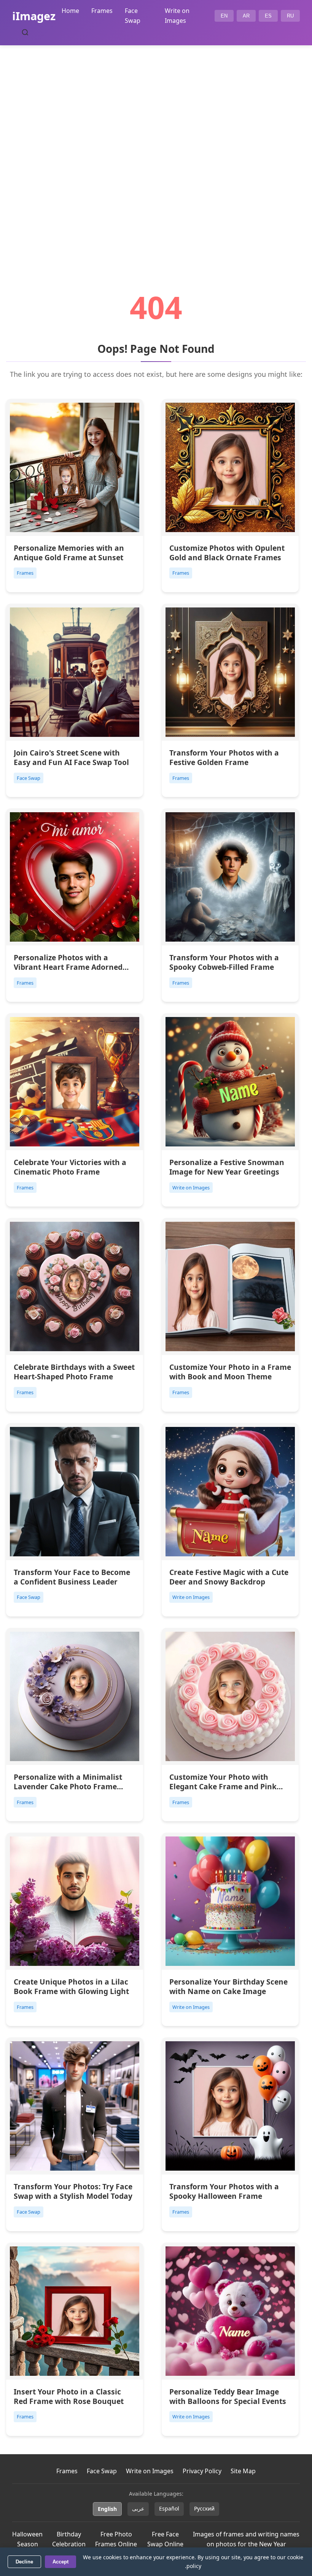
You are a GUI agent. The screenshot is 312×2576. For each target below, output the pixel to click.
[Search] (25, 32)
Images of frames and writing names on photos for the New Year (246, 2539)
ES (268, 16)
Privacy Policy (202, 2471)
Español (169, 2508)
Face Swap (102, 2471)
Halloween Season (27, 2539)
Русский (204, 2508)
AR (246, 16)
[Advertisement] (156, 147)
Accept (60, 2562)
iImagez (34, 16)
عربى (138, 2508)
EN (224, 16)
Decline (24, 2562)
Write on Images (150, 2471)
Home (70, 11)
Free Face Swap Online (165, 2539)
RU (290, 16)
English (107, 2509)
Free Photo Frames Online (116, 2539)
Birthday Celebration (69, 2539)
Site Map (243, 2471)
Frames (102, 11)
